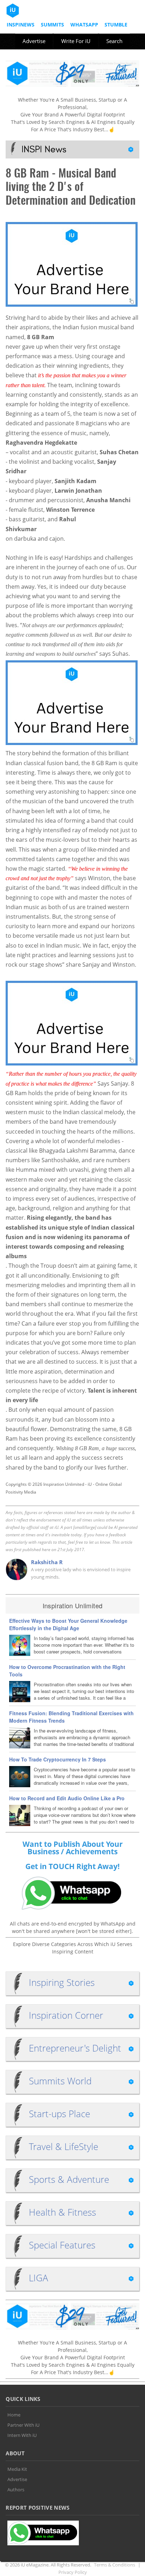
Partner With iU (23, 2425)
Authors (16, 2490)
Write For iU (76, 41)
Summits (52, 25)
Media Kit (17, 2469)
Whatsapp (84, 25)
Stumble (116, 25)
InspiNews (21, 25)
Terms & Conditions (115, 2565)
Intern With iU (22, 2435)
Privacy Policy (73, 2572)
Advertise (34, 41)
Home (14, 2415)
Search (114, 41)
